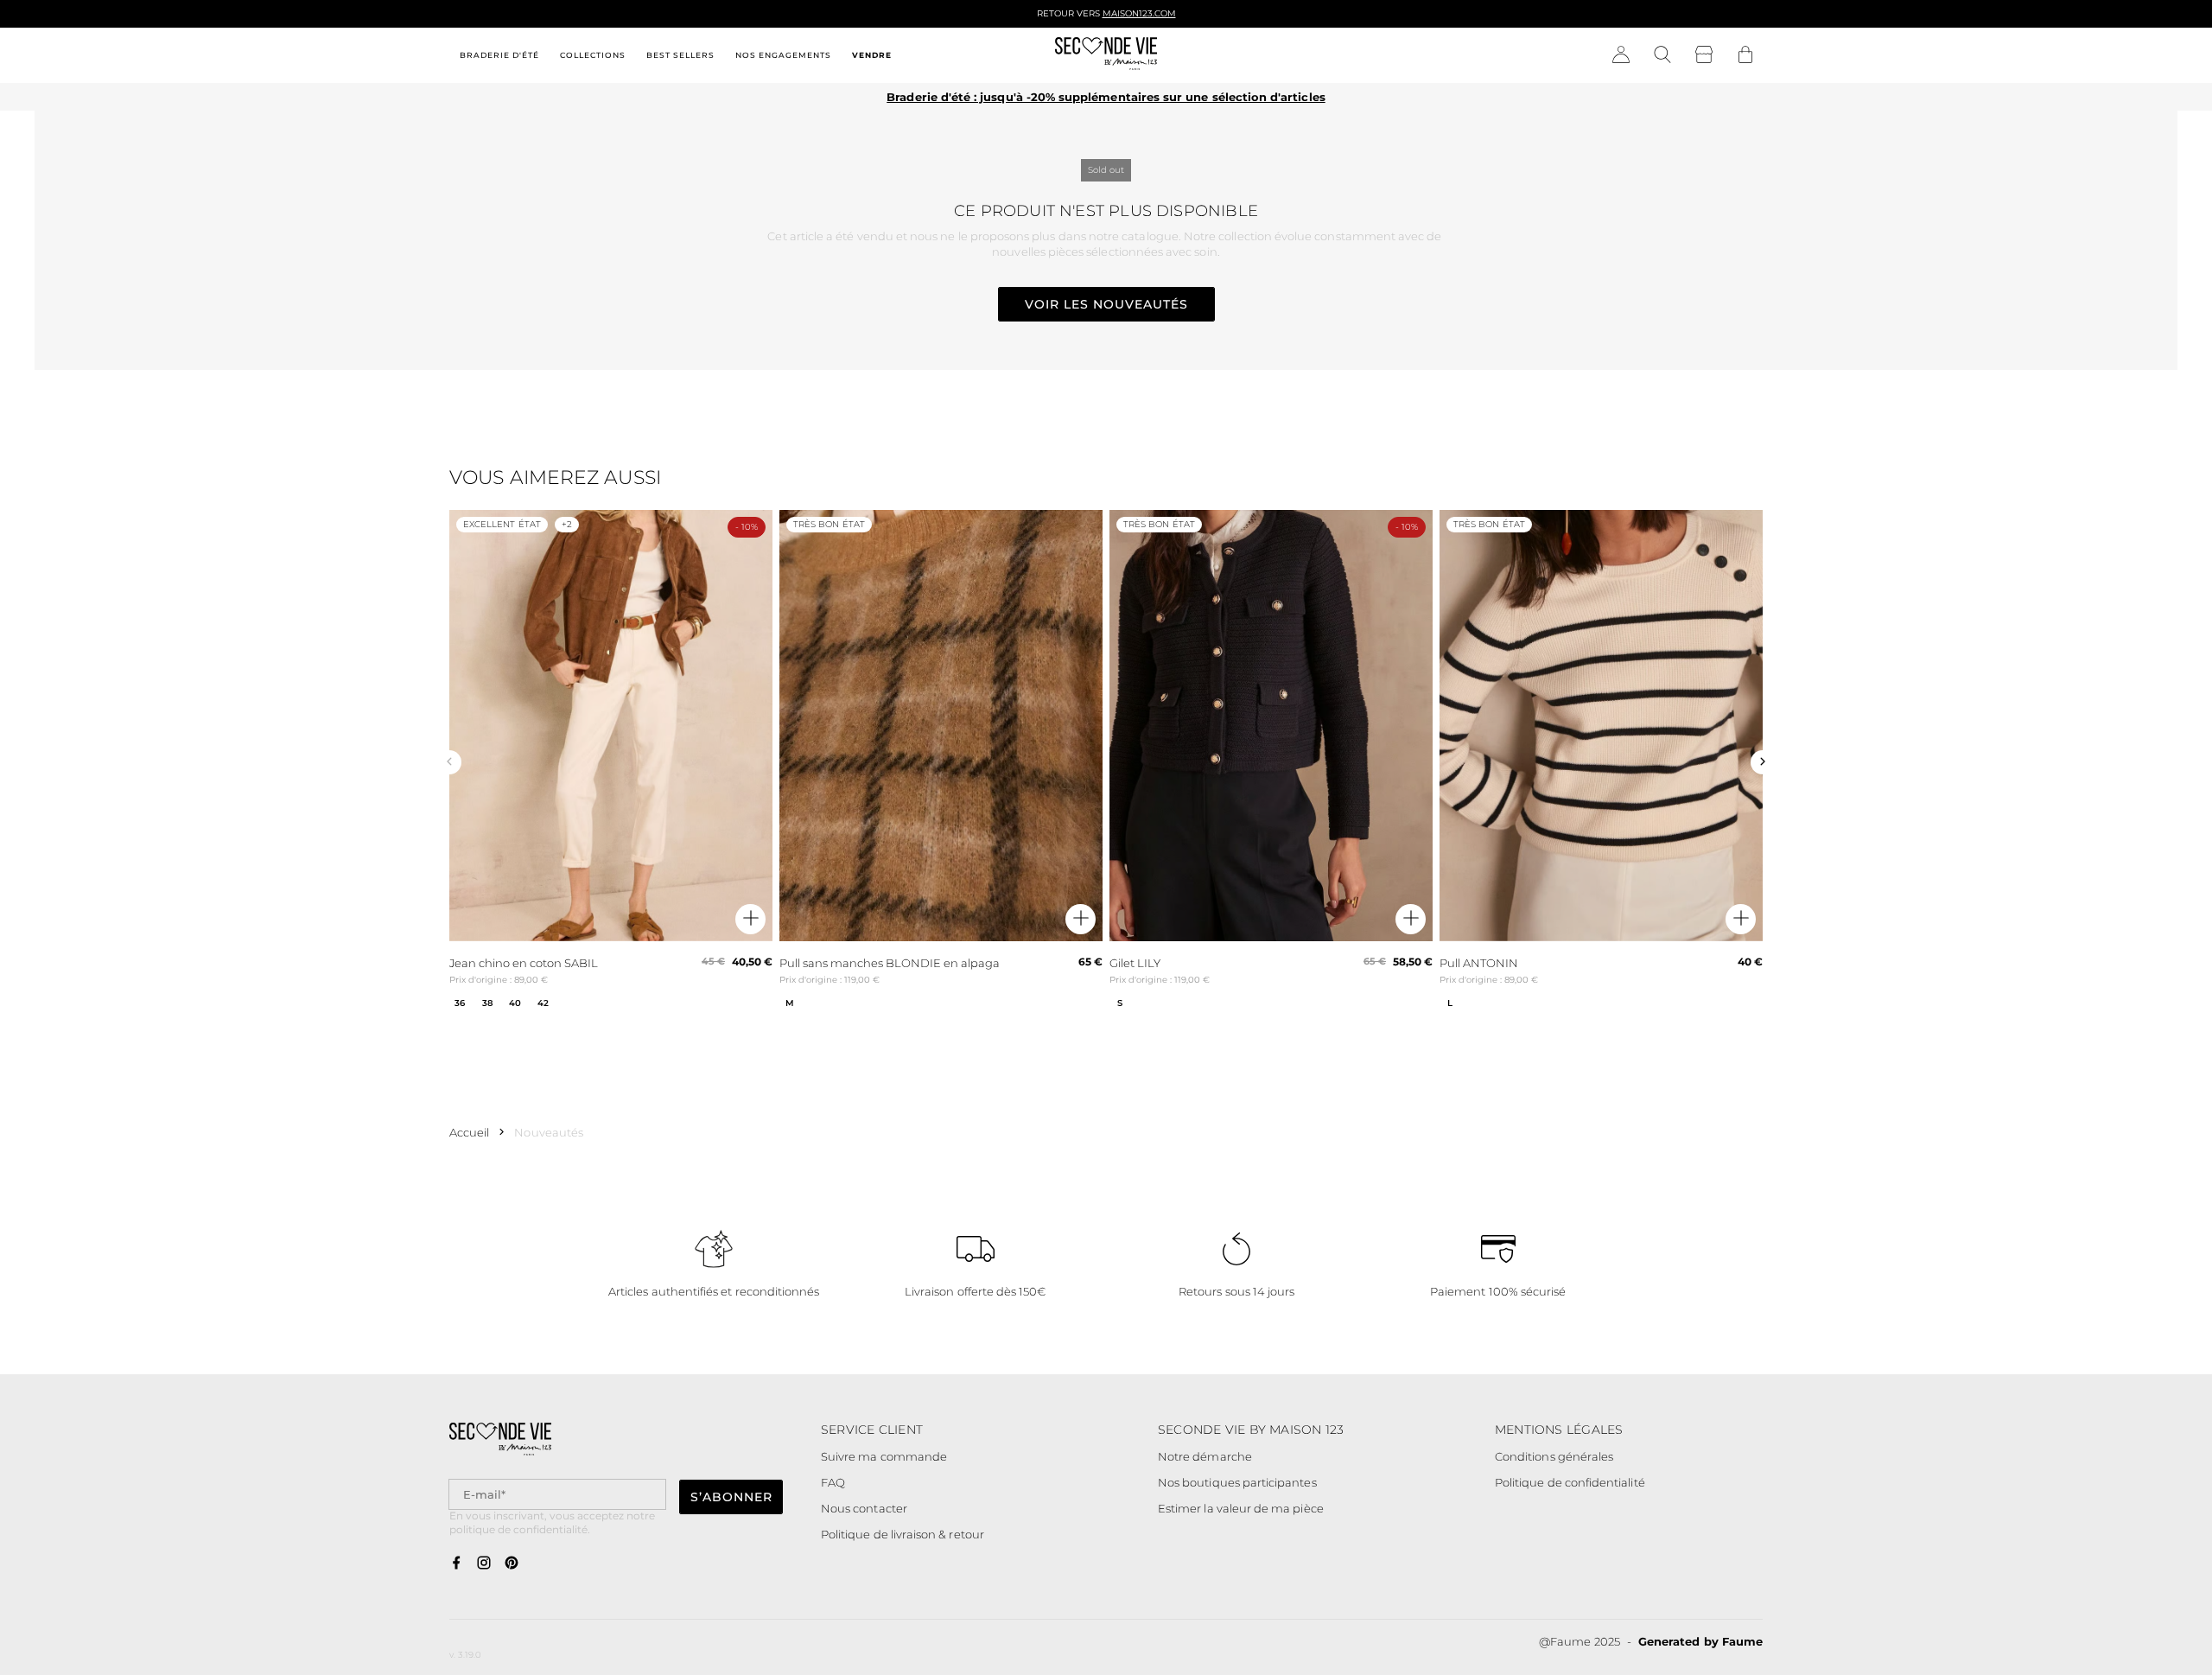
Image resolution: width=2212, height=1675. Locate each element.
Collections (593, 55)
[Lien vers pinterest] (512, 1564)
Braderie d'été (499, 55)
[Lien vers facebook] (456, 1564)
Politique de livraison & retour (903, 1534)
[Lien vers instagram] (484, 1564)
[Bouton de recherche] (1662, 55)
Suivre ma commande (884, 1456)
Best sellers (680, 55)
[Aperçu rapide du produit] (750, 919)
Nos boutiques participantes (1237, 1482)
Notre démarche (1205, 1456)
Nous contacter (864, 1508)
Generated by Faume (1700, 1641)
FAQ (833, 1482)
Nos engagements (783, 55)
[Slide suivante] (1763, 762)
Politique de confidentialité (1570, 1482)
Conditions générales (1554, 1456)
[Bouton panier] (1745, 55)
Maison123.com (1139, 13)
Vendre (872, 55)
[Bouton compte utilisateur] (1621, 55)
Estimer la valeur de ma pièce (1241, 1508)
